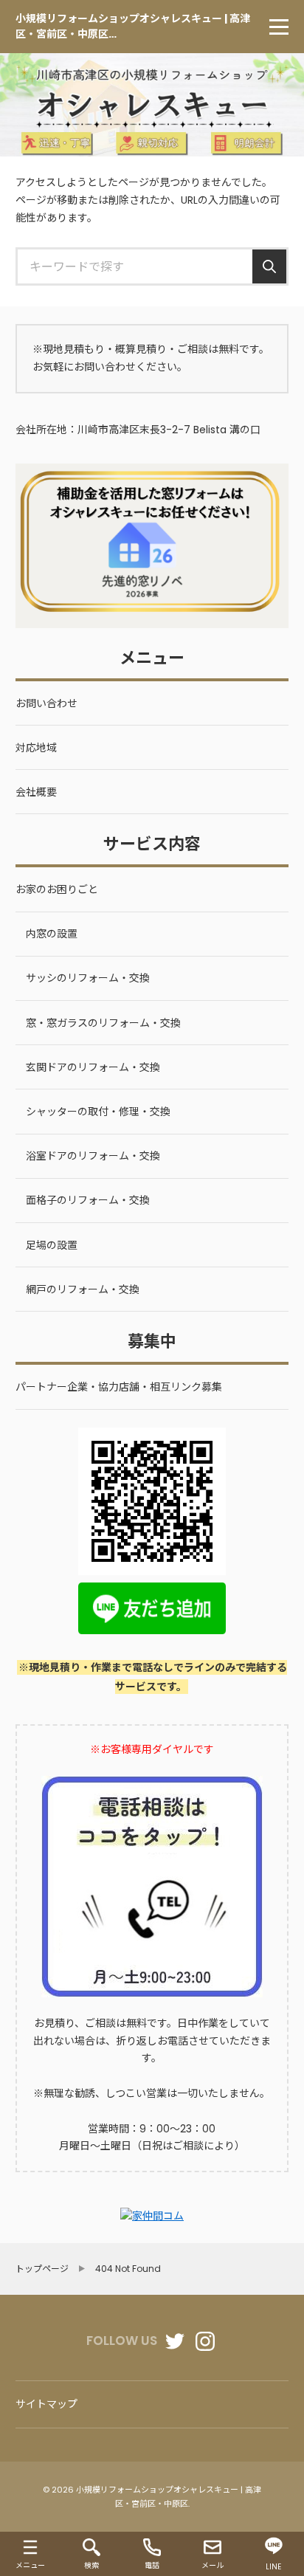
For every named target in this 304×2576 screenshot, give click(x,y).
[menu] (279, 27)
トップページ (42, 2269)
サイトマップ (46, 2404)
